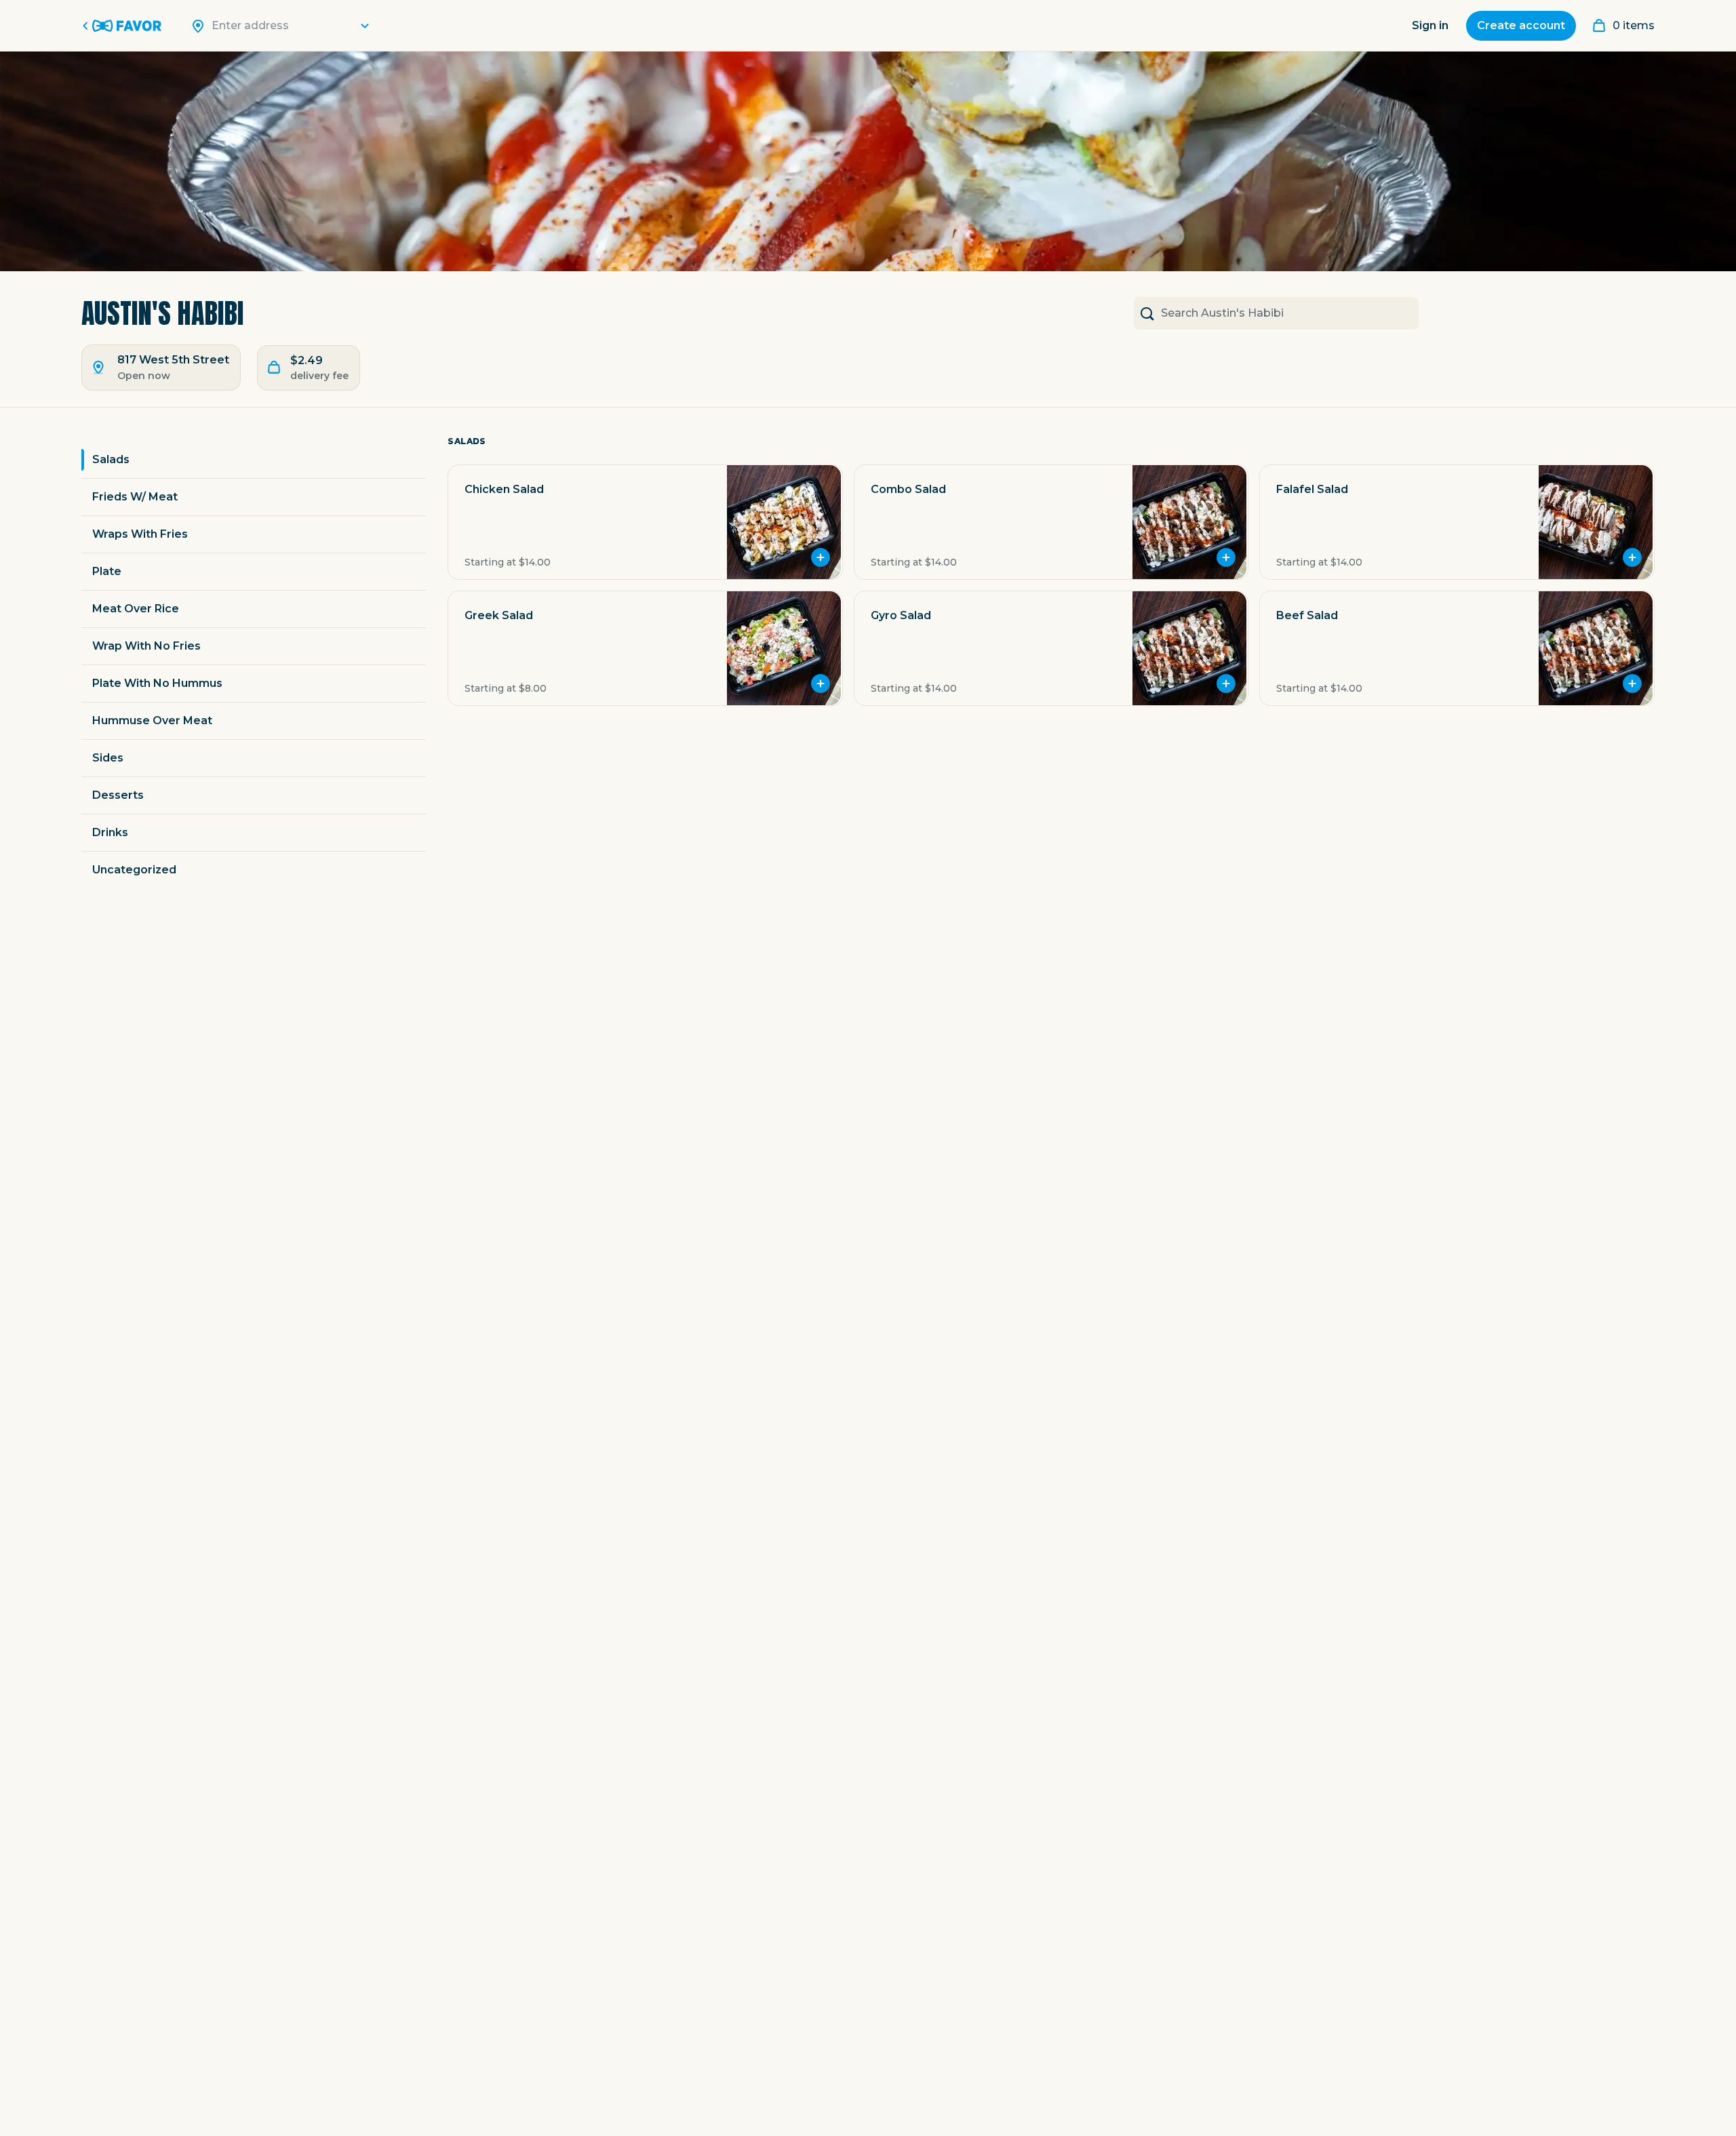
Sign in (1430, 25)
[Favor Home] (124, 26)
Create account (1521, 25)
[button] (645, 522)
